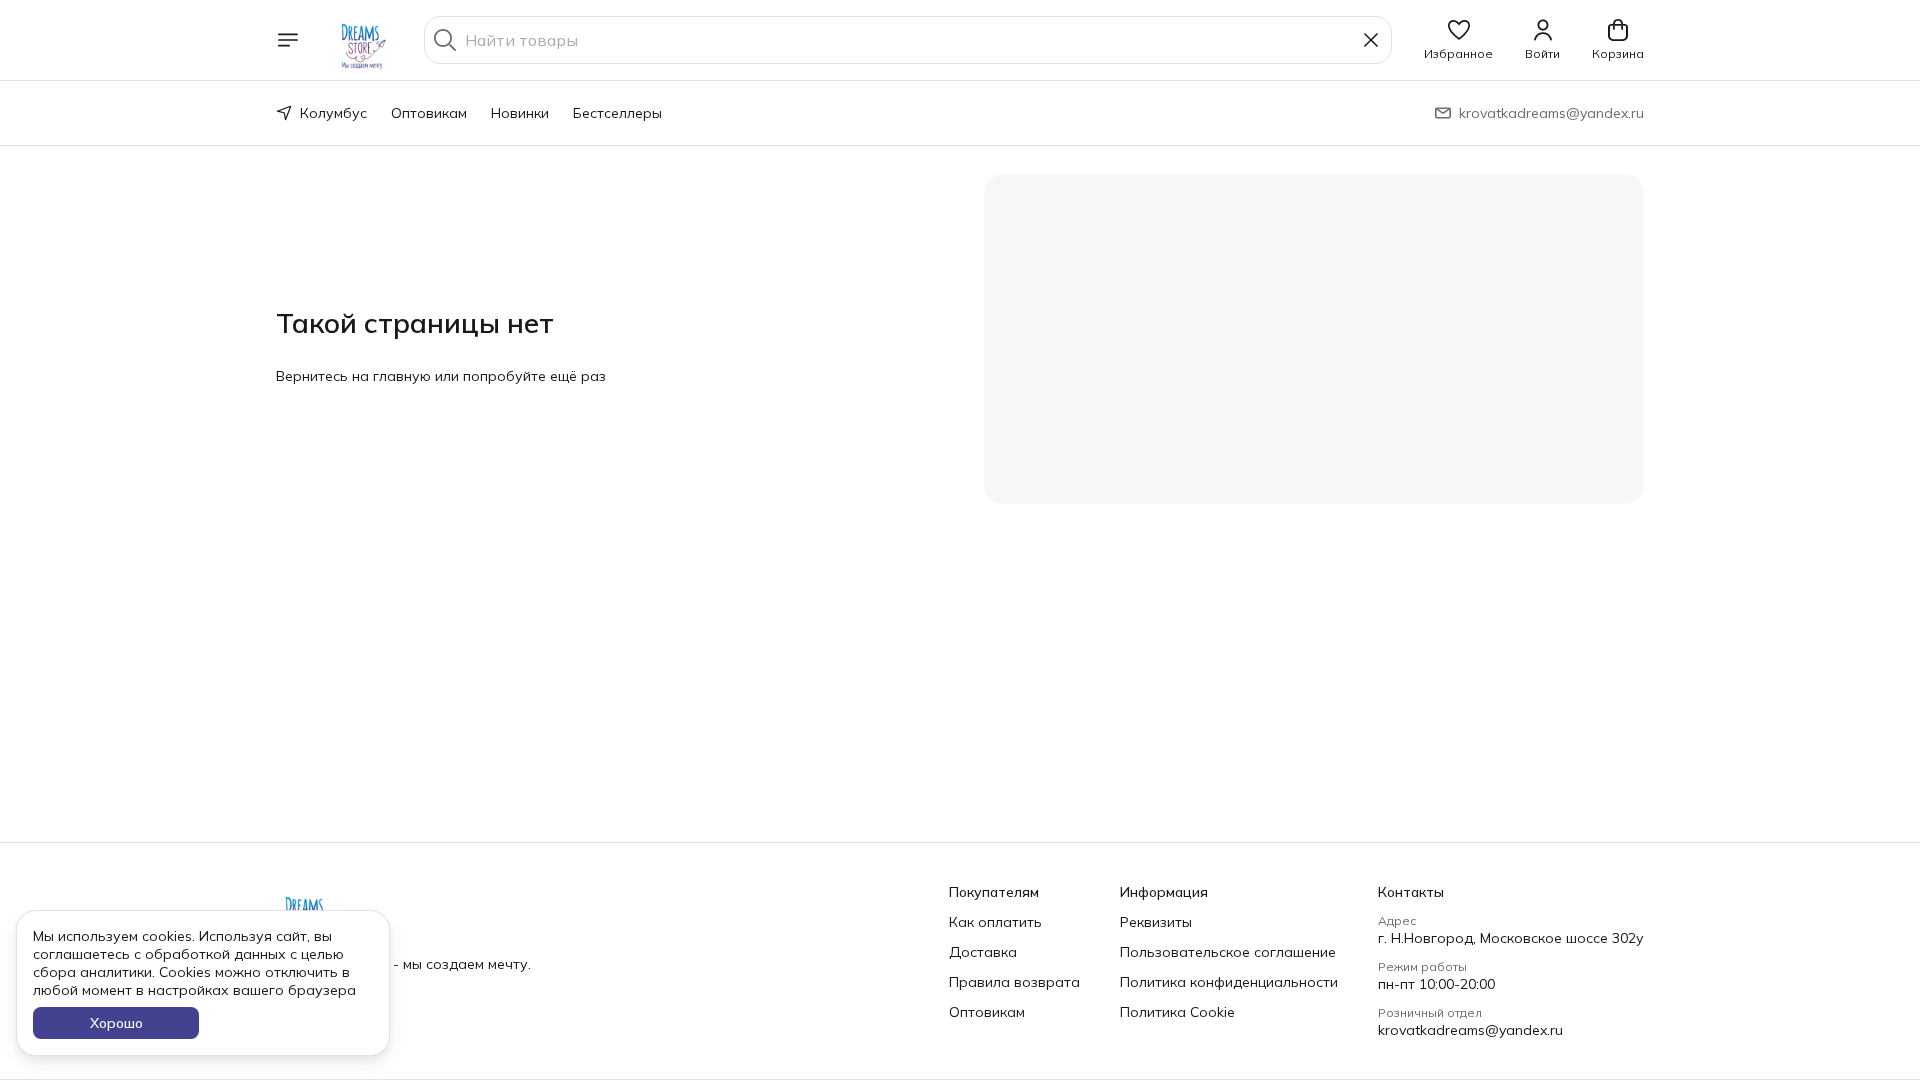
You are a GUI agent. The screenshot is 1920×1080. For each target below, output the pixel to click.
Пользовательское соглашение (1228, 952)
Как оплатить (995, 922)
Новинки (520, 113)
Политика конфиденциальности (1229, 982)
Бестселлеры (617, 113)
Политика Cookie (1177, 1012)
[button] (1458, 40)
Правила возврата (1014, 982)
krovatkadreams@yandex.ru (1470, 1030)
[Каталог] (288, 40)
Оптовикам (429, 113)
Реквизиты (1156, 922)
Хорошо (116, 1023)
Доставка (983, 952)
